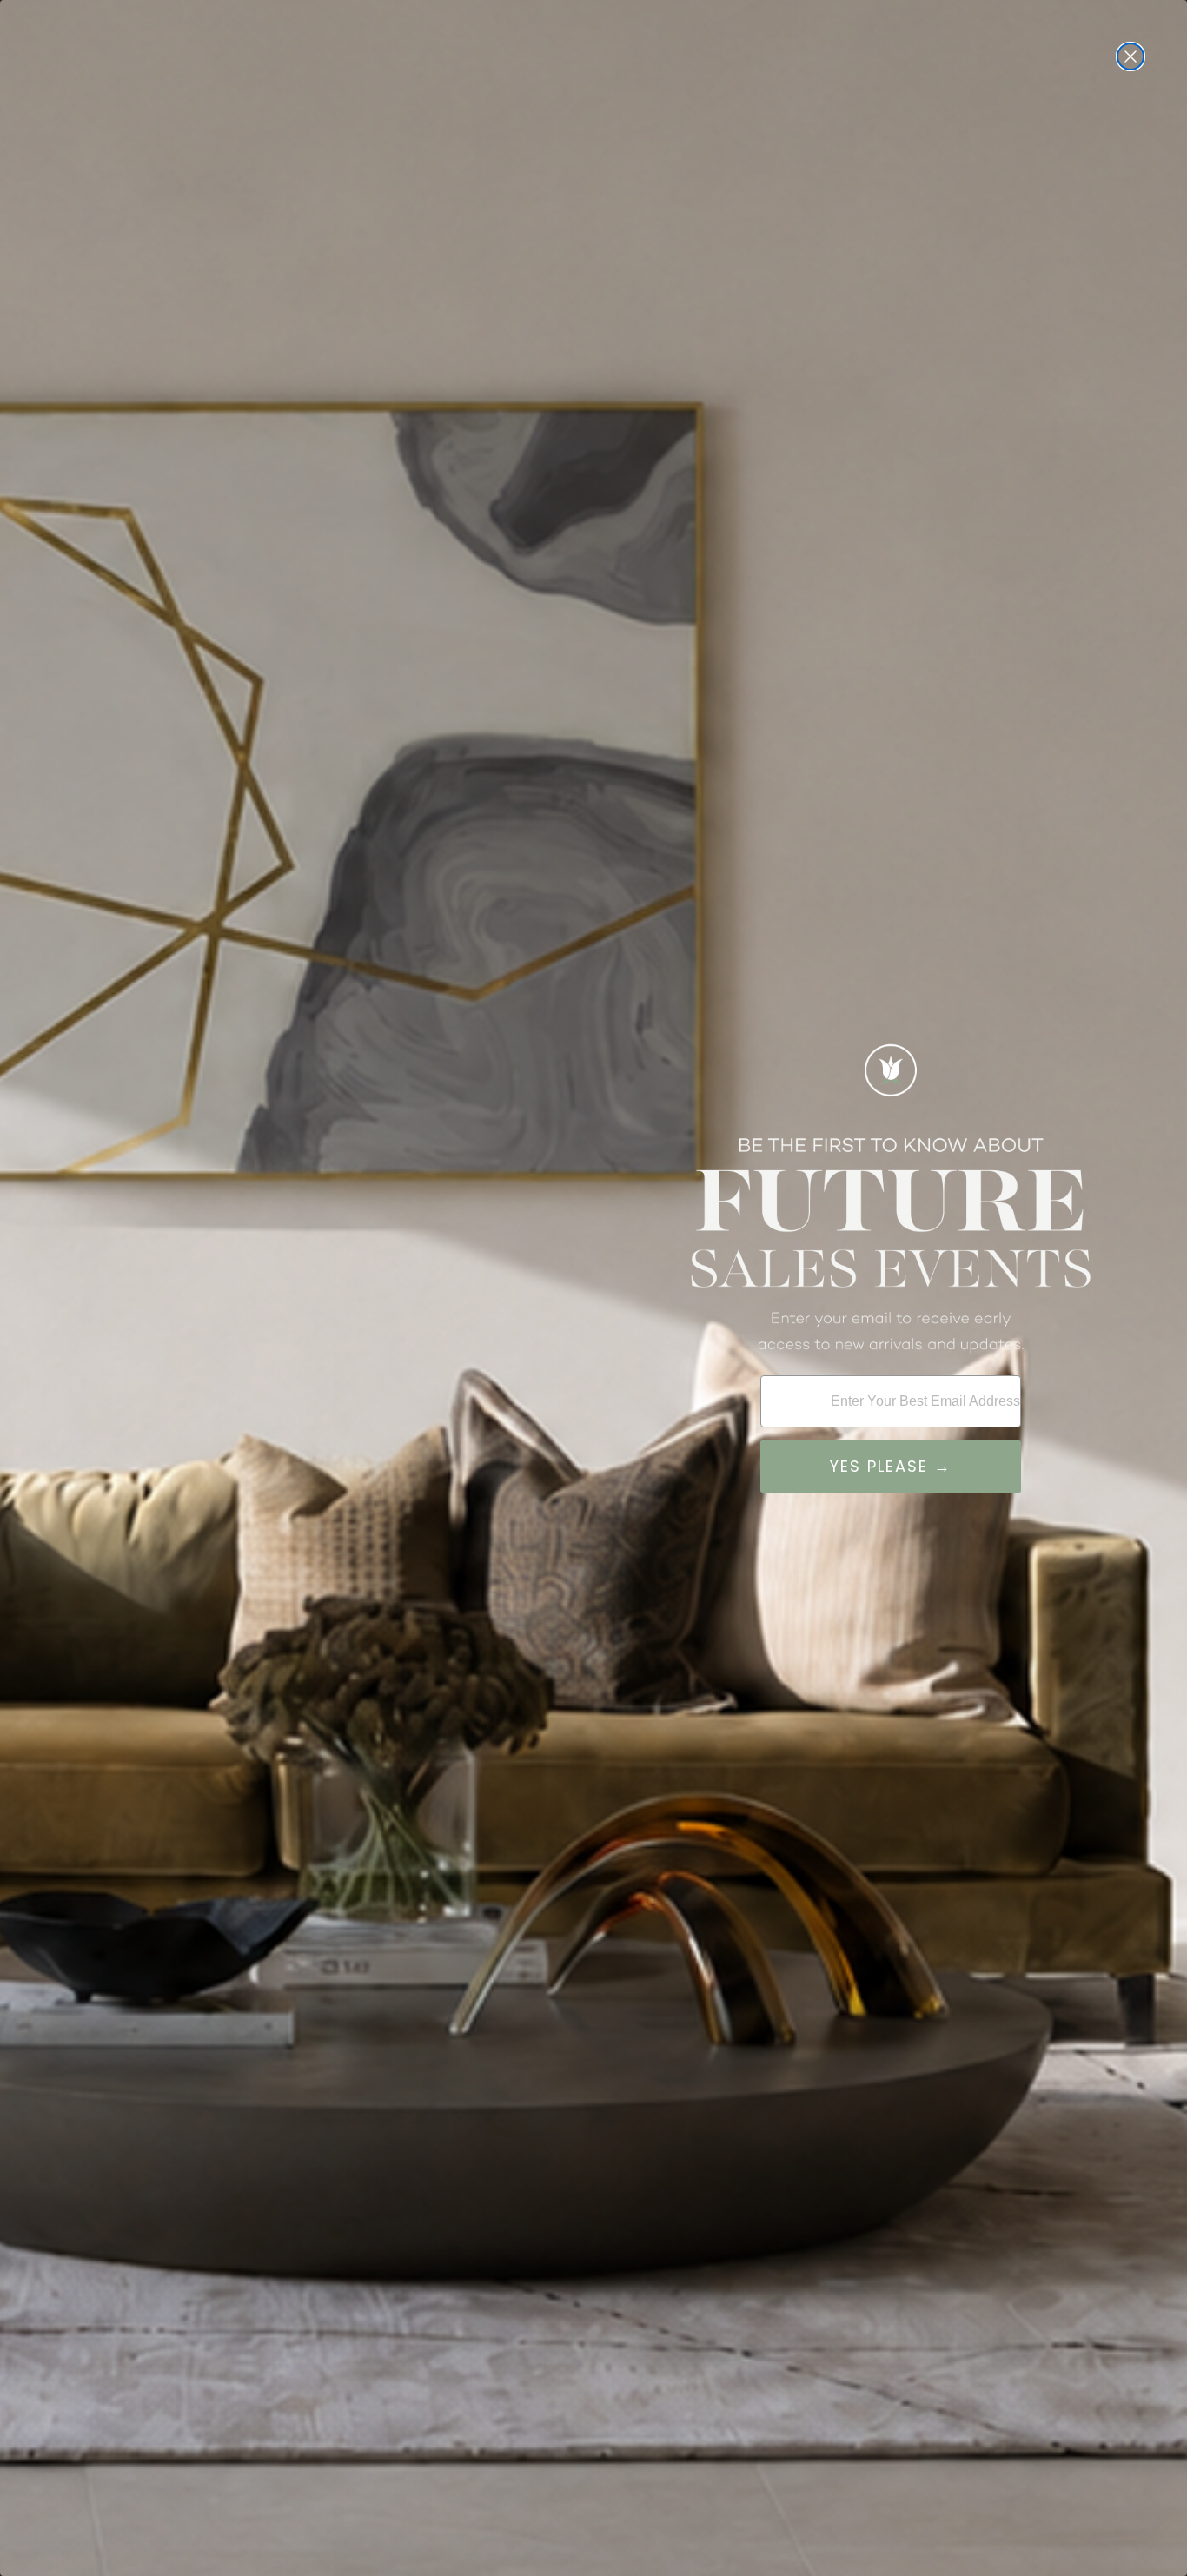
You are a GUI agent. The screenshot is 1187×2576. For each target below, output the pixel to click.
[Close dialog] (1131, 56)
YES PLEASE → (891, 1466)
